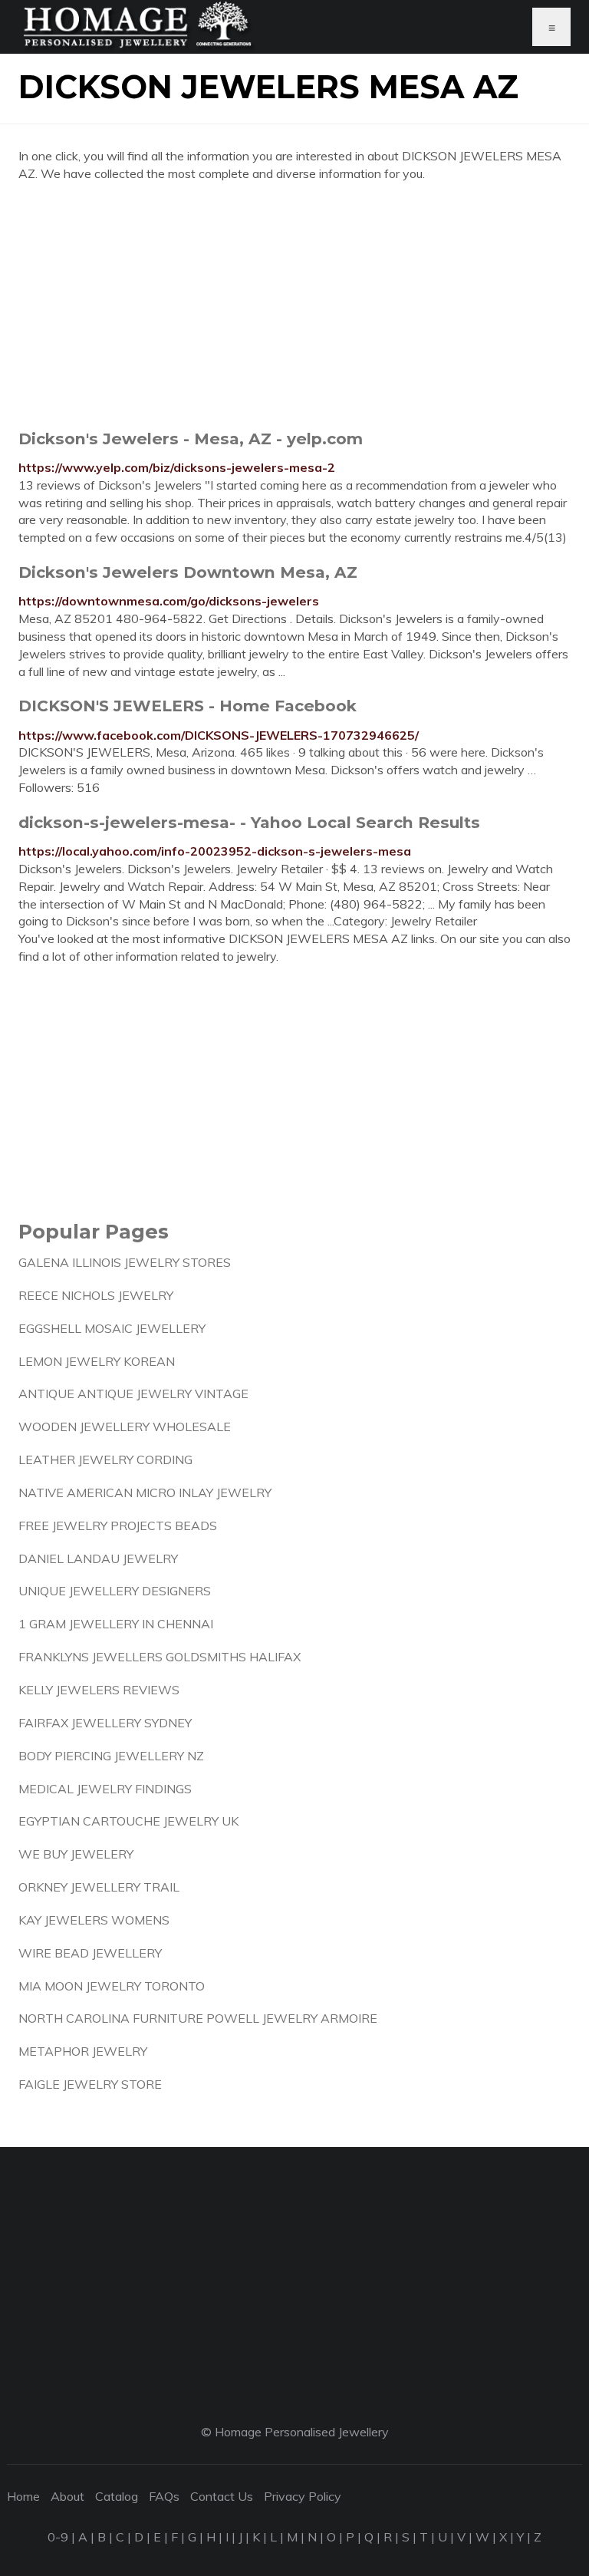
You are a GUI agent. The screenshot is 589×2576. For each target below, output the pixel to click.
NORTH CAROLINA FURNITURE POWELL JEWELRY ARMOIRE (198, 2018)
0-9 (58, 2537)
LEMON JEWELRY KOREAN (97, 1361)
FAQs (164, 2496)
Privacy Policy (303, 2496)
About (67, 2496)
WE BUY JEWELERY (76, 1854)
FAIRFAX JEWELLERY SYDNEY (105, 1723)
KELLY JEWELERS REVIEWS (99, 1690)
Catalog (117, 2496)
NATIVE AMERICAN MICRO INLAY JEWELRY (145, 1492)
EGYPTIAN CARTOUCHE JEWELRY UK (128, 1821)
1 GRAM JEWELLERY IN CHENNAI (116, 1624)
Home (23, 2496)
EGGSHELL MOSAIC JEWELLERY (112, 1328)
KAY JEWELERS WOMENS (94, 1920)
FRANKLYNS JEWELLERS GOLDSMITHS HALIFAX (160, 1657)
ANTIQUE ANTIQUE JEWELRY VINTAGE (133, 1394)
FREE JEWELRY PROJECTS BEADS (118, 1525)
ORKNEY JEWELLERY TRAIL (99, 1887)
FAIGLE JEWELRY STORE (90, 2084)
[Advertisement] (294, 305)
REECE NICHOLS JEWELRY (96, 1295)
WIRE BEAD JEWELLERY (90, 1953)
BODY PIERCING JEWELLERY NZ (111, 1756)
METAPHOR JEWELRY (83, 2051)
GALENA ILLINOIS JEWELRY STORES (125, 1262)
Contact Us (222, 2496)
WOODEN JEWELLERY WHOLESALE (125, 1427)
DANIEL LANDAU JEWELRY (98, 1558)
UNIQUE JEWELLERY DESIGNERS (115, 1591)
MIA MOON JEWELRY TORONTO (112, 1986)
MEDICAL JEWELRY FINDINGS (105, 1789)
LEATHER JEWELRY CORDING (105, 1460)
